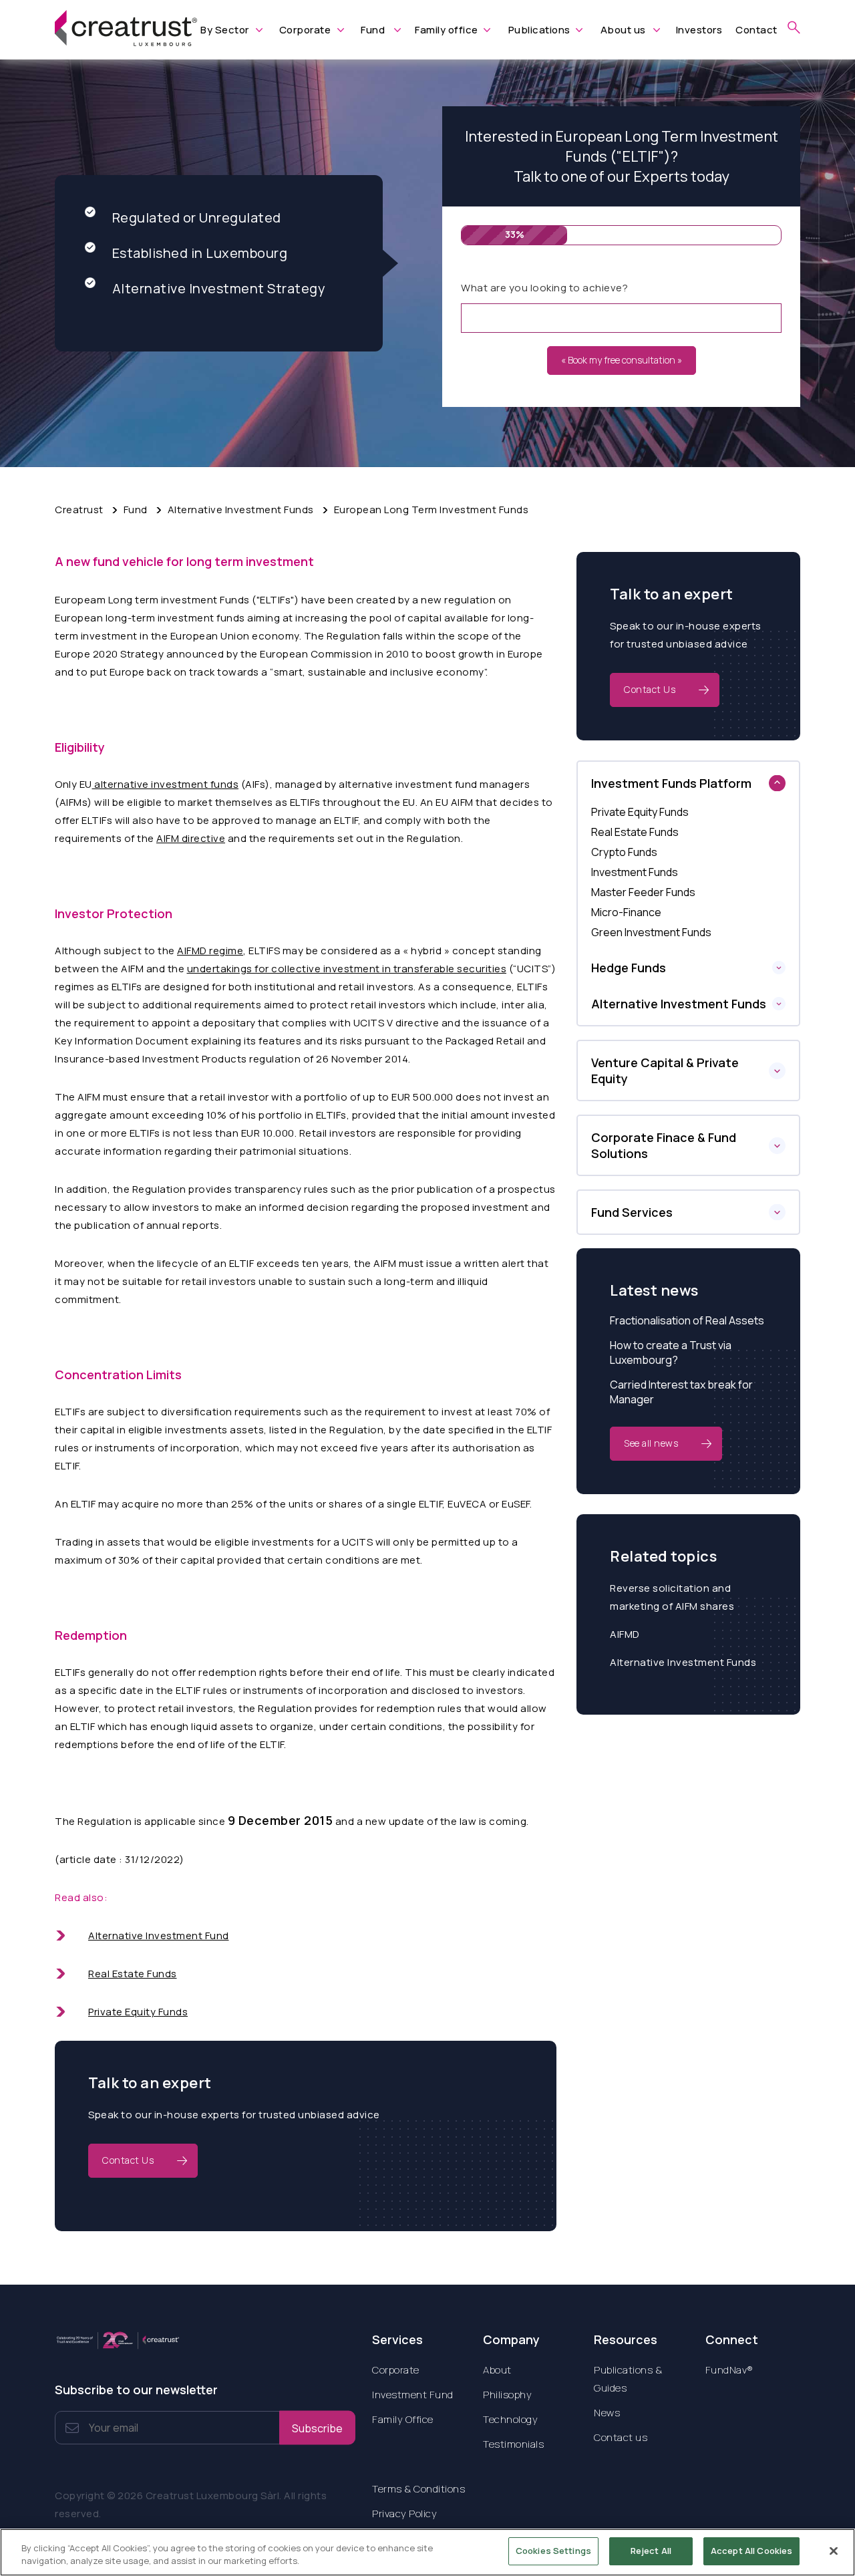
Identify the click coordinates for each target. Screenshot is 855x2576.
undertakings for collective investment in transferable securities (347, 969)
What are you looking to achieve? (544, 288)
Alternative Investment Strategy (219, 288)
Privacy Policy (404, 2514)
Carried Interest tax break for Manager (681, 1392)
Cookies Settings (553, 2551)
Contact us (621, 2437)
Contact (756, 30)
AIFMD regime (210, 951)
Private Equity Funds (138, 2012)
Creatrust (79, 510)
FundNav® (729, 2370)
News (607, 2413)
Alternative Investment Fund (159, 1936)
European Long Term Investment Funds (432, 510)
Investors (699, 30)
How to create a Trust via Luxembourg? (671, 1352)
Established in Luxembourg (200, 253)
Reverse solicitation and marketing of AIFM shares (672, 1597)
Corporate (305, 30)
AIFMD (625, 1634)
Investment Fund (413, 2395)
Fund (373, 30)
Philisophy (507, 2395)
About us (623, 30)
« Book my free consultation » (622, 360)
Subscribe (317, 2428)
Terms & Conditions (418, 2489)
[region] (427, 2552)
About (497, 2370)
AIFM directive (191, 838)
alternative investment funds (166, 784)
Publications (539, 30)
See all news (651, 1443)
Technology (510, 2419)
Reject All (651, 2551)
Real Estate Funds (133, 1974)
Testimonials (513, 2444)
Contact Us (128, 2160)
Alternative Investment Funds (683, 1662)
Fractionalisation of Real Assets (687, 1320)
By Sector (225, 30)
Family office (447, 30)
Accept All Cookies (751, 2551)
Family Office (403, 2419)
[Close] (834, 2551)
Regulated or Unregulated (197, 218)
